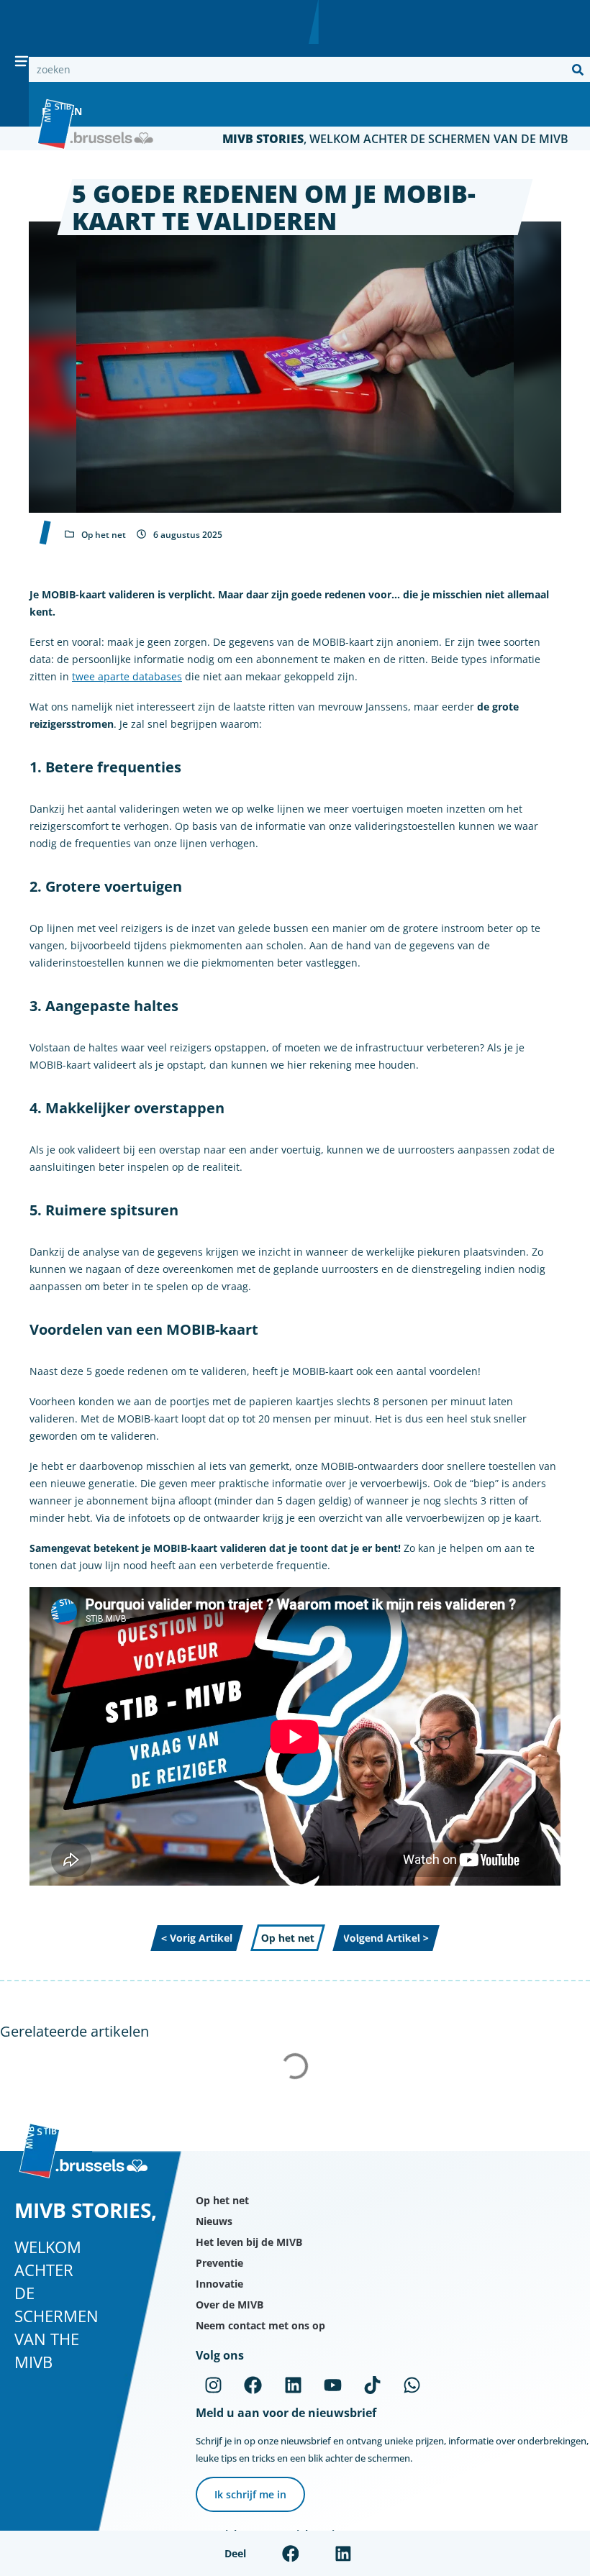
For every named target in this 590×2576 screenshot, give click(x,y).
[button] (290, 2553)
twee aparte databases (127, 676)
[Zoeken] (577, 69)
